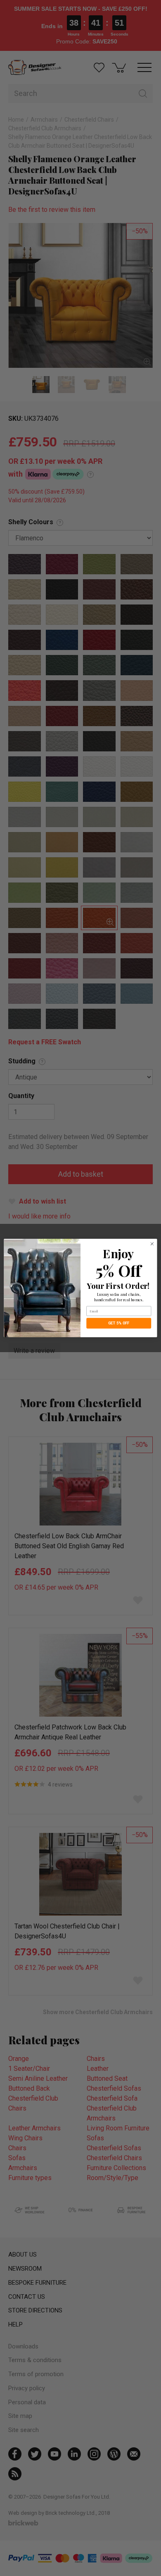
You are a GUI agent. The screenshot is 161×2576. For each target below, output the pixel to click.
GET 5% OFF (119, 1323)
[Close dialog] (152, 1244)
